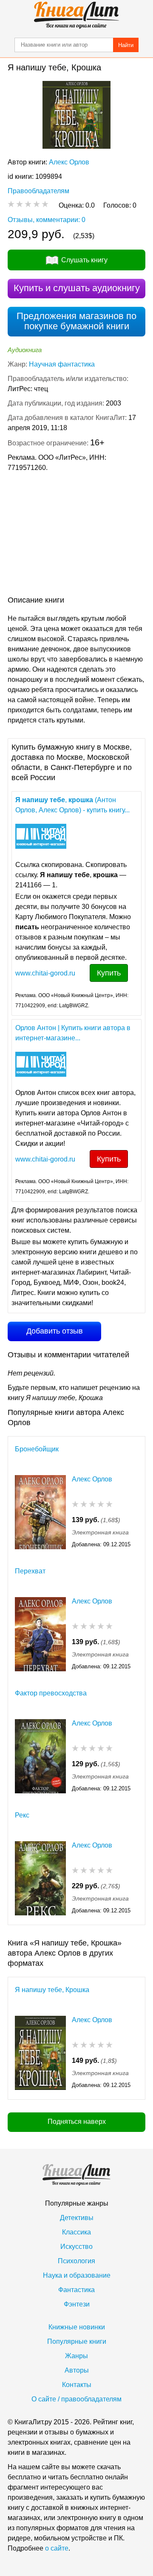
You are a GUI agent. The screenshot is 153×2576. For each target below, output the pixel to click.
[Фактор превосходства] (40, 1756)
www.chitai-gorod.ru (45, 973)
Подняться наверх (77, 2122)
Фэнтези (77, 2304)
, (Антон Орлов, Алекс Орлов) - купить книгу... (72, 805)
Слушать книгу (84, 260)
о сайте (57, 2548)
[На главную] (76, 15)
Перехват (30, 1571)
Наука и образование (77, 2275)
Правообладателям (38, 191)
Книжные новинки (77, 2327)
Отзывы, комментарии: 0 (47, 220)
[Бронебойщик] (40, 1512)
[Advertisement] (76, 536)
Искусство (76, 2247)
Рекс (22, 1815)
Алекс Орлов (69, 162)
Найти (126, 45)
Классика (76, 2232)
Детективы (77, 2218)
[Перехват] (40, 1634)
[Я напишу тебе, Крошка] (40, 2053)
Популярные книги (77, 2341)
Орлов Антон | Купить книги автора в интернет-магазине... (73, 1033)
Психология (76, 2261)
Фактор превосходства (51, 1693)
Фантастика (76, 2290)
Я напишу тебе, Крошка (52, 1990)
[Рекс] (40, 1878)
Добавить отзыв (55, 1331)
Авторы (77, 2370)
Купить (109, 973)
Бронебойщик (37, 1449)
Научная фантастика (62, 364)
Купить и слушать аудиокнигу (77, 288)
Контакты (77, 2385)
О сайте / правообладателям (76, 2399)
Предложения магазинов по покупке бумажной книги (76, 321)
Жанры (76, 2356)
